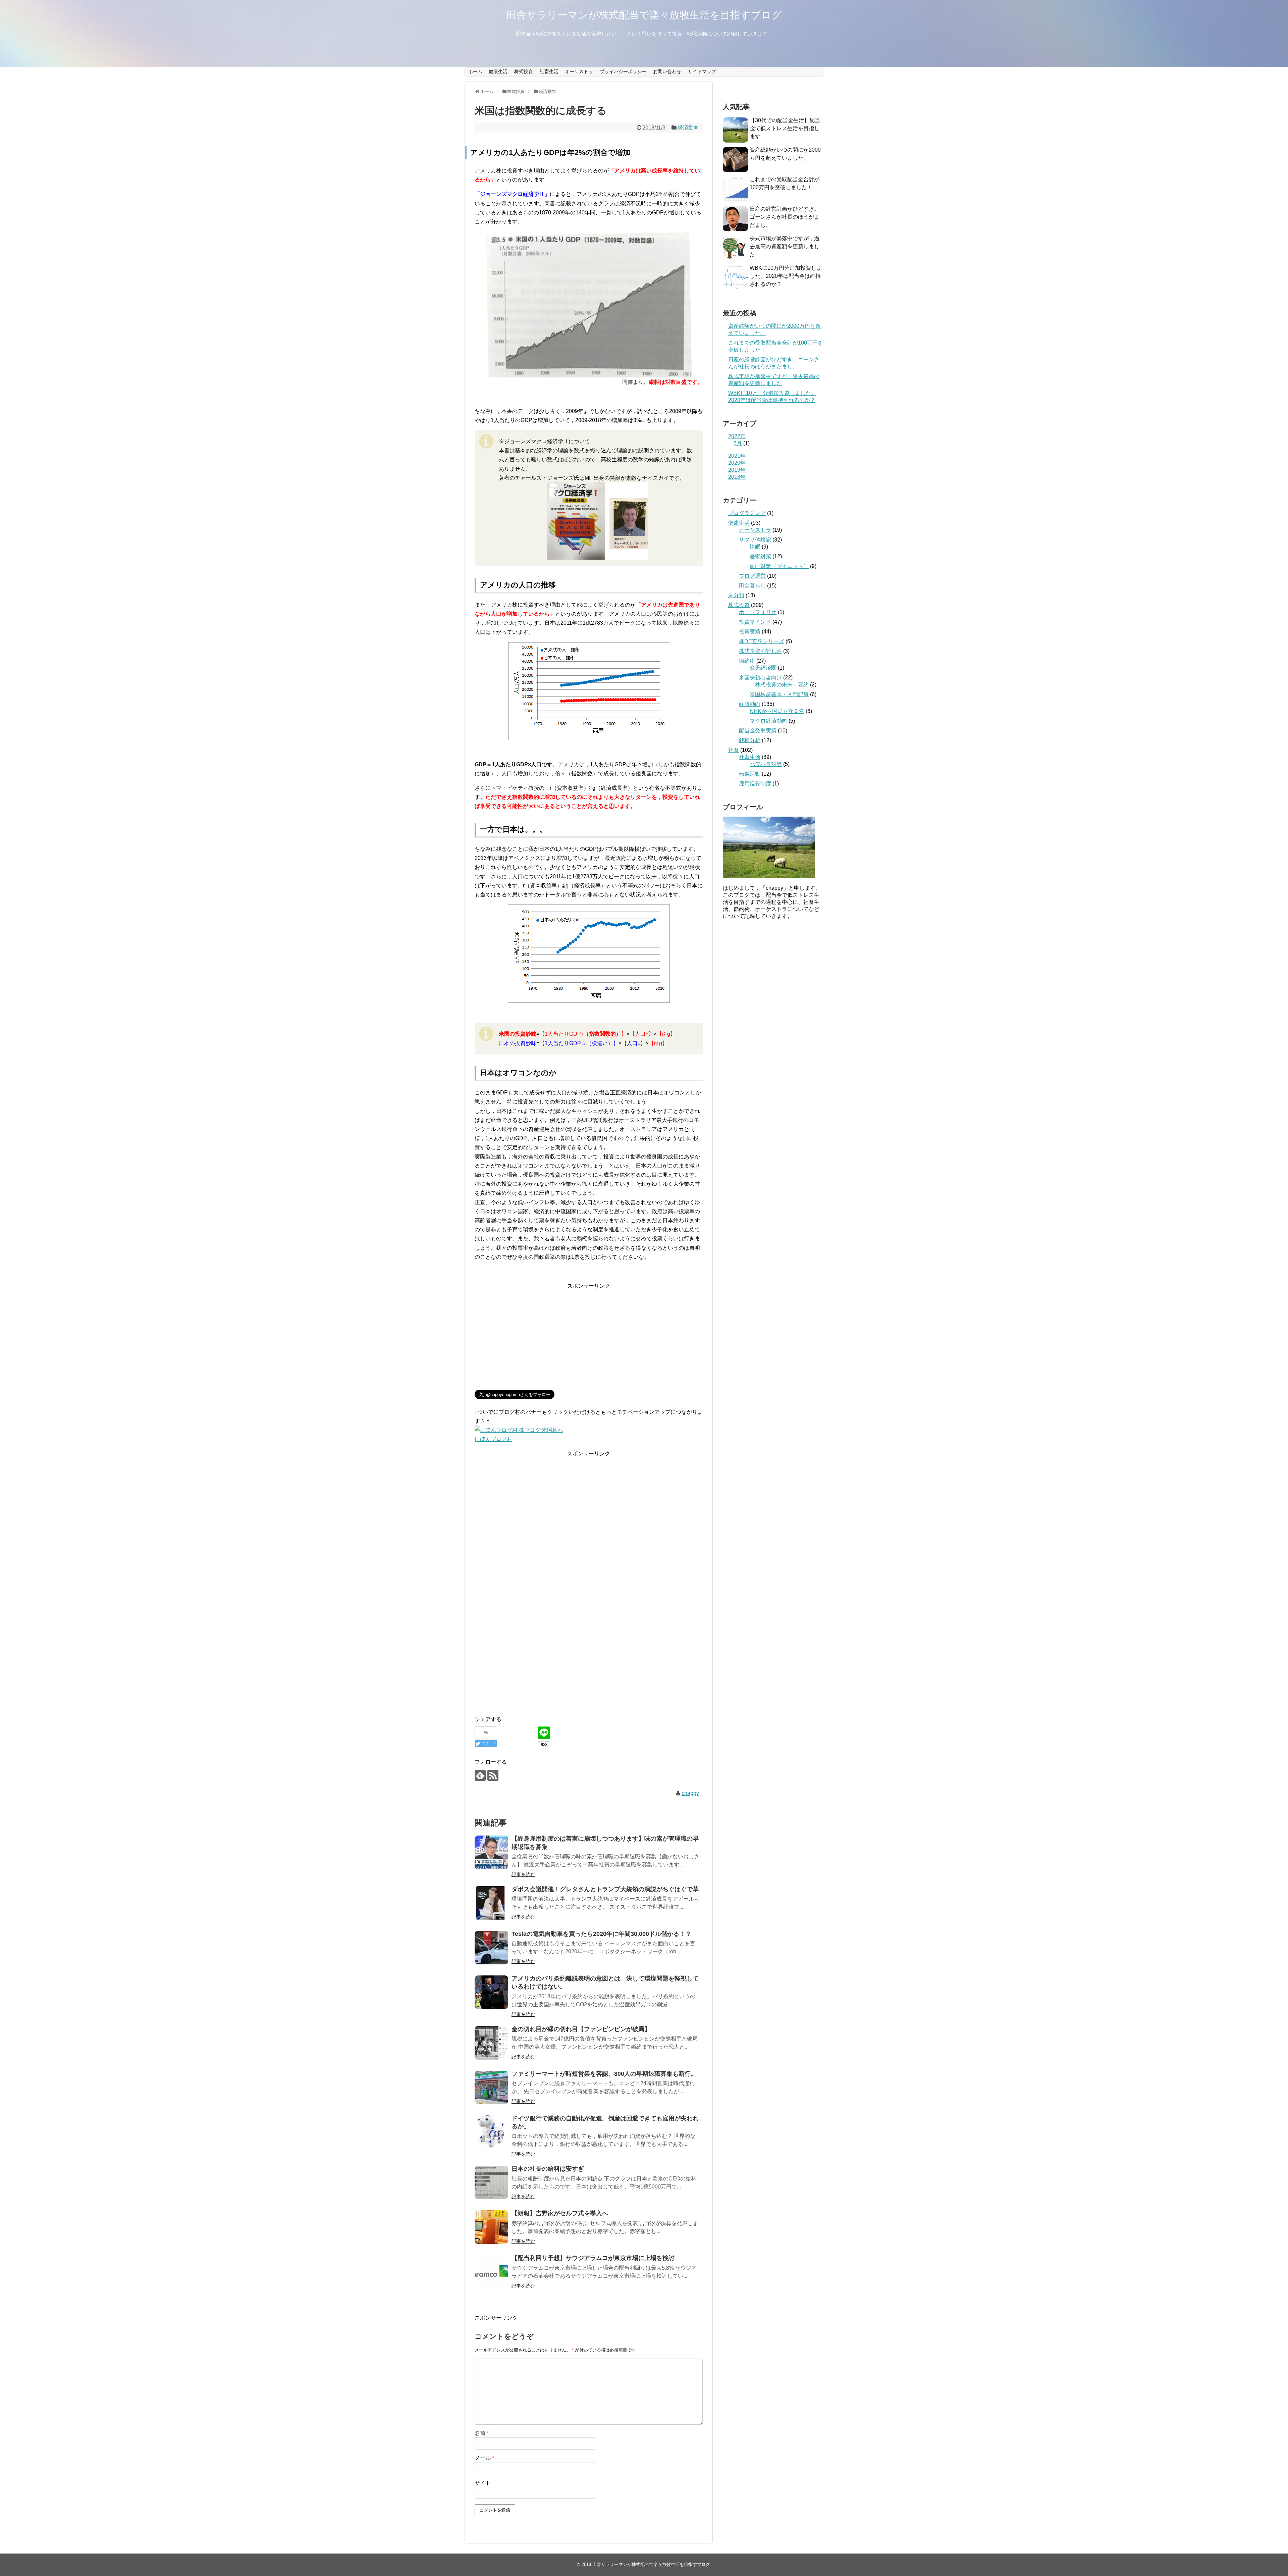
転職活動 (750, 774)
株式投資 (524, 71)
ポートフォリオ (758, 612)
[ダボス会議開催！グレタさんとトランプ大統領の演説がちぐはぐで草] (491, 1903)
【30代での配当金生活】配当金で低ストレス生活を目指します (785, 128)
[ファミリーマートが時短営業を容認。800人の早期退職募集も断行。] (491, 2088)
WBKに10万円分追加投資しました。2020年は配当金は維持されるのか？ (786, 276)
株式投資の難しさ (760, 651)
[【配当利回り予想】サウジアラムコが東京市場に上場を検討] (491, 2272)
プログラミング (747, 513)
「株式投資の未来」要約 (779, 685)
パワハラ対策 (766, 764)
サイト (483, 2483)
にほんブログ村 (493, 1439)
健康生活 (498, 71)
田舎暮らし (752, 586)
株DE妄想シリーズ (762, 641)
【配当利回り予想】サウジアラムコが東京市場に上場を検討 (593, 2258)
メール (484, 2458)
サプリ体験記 (755, 540)
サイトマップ (702, 71)
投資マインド (755, 622)
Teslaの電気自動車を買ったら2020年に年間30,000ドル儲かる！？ (601, 1934)
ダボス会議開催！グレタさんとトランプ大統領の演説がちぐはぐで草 (605, 1889)
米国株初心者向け (760, 678)
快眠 (755, 547)
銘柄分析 (750, 740)
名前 (482, 2433)
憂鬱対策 (760, 556)
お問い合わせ (667, 71)
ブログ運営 (752, 576)
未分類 (736, 595)
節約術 (747, 661)
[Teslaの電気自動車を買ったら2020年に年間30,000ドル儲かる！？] (491, 1948)
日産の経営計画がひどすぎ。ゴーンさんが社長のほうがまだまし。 (785, 217)
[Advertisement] (589, 1337)
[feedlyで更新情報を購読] (480, 1775)
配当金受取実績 (758, 731)
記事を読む (523, 1874)
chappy (690, 1793)
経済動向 (688, 128)
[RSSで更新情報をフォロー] (493, 1775)
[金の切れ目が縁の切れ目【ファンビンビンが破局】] (491, 2043)
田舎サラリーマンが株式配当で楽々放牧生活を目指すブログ (644, 15)
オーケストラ (579, 71)
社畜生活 (549, 71)
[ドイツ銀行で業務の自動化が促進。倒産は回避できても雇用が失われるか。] (491, 2132)
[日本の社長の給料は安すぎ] (491, 2182)
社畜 (734, 750)
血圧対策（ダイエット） (779, 566)
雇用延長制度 (755, 784)
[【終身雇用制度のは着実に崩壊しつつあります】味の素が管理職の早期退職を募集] (491, 1852)
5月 (738, 443)
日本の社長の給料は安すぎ (548, 2169)
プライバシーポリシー (623, 71)
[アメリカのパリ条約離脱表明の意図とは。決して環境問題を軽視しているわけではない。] (491, 1992)
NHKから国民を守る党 (777, 711)
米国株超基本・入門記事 (779, 694)
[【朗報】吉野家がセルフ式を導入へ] (491, 2227)
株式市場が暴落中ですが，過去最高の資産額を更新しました (785, 246)
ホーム (475, 71)
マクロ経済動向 (768, 721)
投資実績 (750, 632)
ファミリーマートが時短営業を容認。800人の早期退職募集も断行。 (604, 2074)
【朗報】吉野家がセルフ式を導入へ (560, 2213)
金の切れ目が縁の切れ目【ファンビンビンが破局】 (581, 2029)
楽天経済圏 (763, 668)
